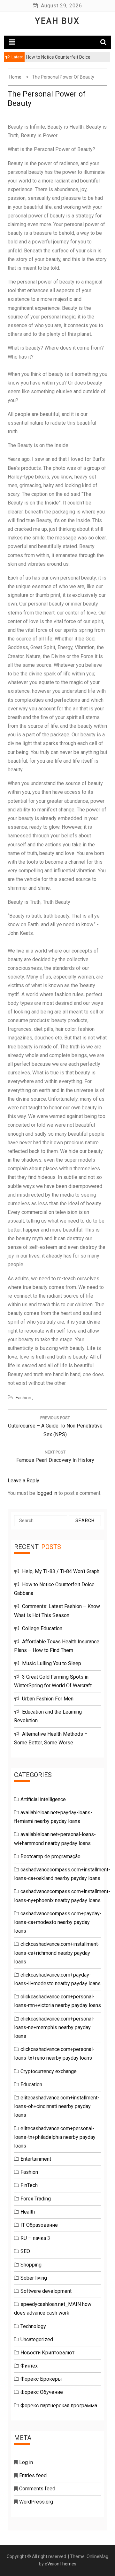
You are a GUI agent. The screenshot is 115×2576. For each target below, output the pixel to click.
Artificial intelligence (43, 1799)
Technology (33, 2326)
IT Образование (39, 2225)
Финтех (29, 2366)
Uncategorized (37, 2339)
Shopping (31, 2265)
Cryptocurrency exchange (49, 2071)
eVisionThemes (61, 2564)
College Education (42, 1628)
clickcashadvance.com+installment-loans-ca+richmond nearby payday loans (57, 1953)
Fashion (23, 1398)
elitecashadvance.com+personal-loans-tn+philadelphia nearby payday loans (55, 2137)
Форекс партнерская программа (59, 2406)
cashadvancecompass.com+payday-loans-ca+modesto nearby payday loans (58, 1922)
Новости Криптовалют (47, 2353)
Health (28, 2212)
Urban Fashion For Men (48, 1699)
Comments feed (37, 2489)
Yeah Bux (57, 21)
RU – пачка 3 (35, 2238)
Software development (46, 2291)
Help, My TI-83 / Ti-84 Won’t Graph (61, 1571)
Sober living (34, 2278)
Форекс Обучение (42, 2392)
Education (31, 2085)
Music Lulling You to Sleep (52, 1663)
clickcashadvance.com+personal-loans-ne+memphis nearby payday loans (54, 2027)
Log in (26, 2462)
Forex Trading (36, 2199)
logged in (47, 1493)
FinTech (29, 2185)
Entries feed (33, 2475)
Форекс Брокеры (41, 2379)
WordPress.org (36, 2502)
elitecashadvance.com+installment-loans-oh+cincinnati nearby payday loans (57, 2106)
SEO (25, 2251)
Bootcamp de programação (50, 1856)
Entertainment (36, 2159)
